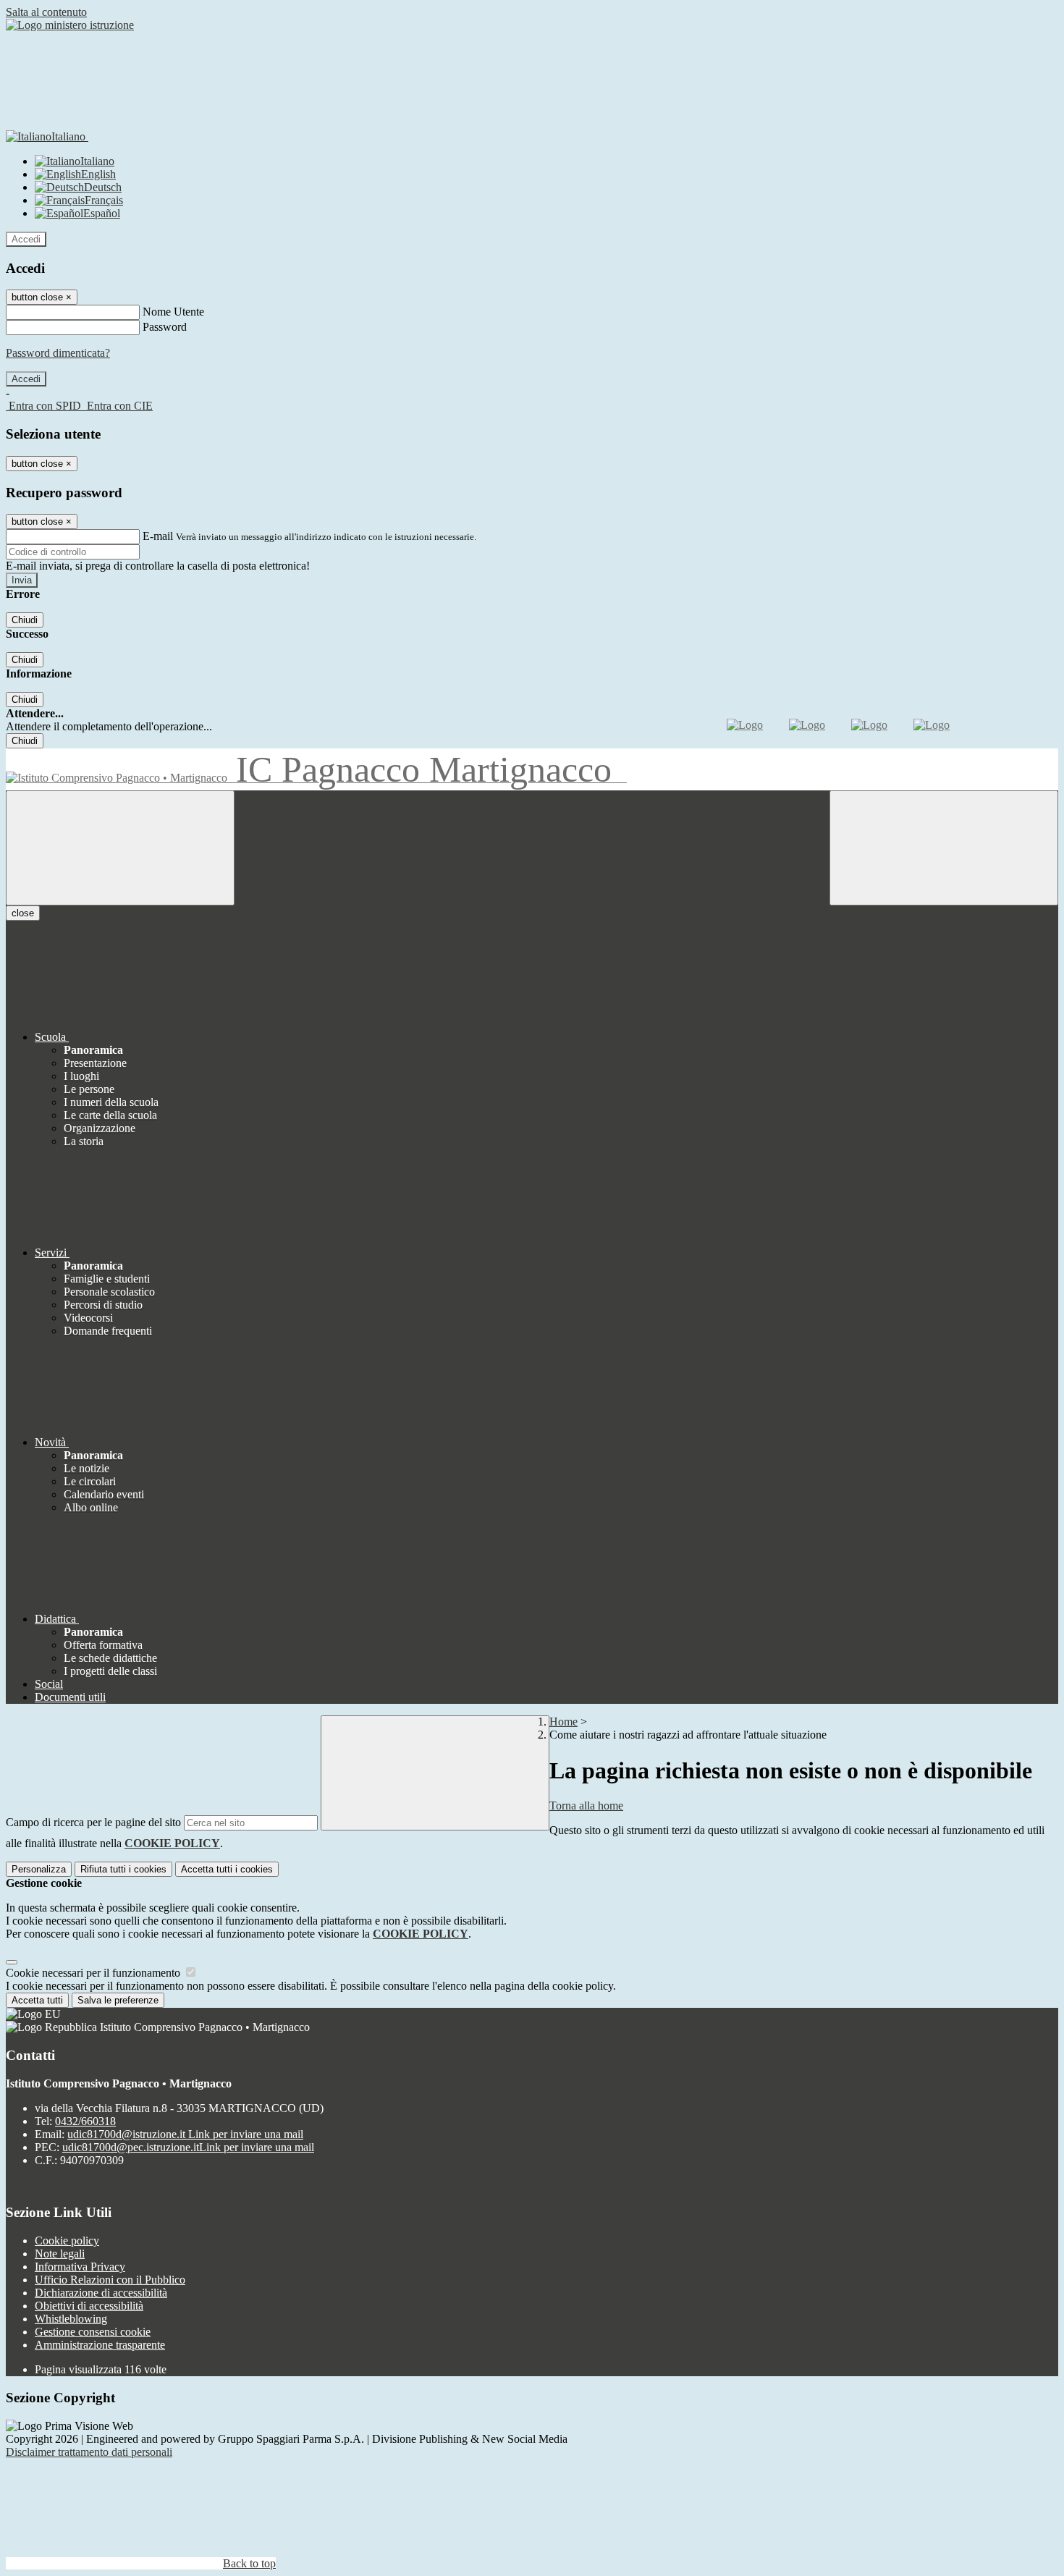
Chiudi (25, 620)
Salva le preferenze (118, 2000)
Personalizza (39, 1869)
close (23, 913)
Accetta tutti (227, 1869)
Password (165, 327)
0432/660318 (85, 2121)
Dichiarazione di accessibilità (101, 2293)
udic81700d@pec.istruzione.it (188, 2147)
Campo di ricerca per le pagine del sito (93, 1822)
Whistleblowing (71, 2319)
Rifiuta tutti (123, 1869)
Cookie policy (67, 2241)
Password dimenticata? (58, 353)
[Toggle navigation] (120, 848)
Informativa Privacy (80, 2267)
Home (563, 1722)
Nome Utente (173, 312)
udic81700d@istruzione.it (185, 2134)
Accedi (26, 239)
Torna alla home (586, 1806)
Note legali (60, 2254)
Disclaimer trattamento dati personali (89, 2452)
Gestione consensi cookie (93, 2332)
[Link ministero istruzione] (70, 25)
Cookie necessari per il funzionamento (94, 1973)
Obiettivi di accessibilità (89, 2306)
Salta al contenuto (46, 12)
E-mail (158, 536)
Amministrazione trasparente (100, 2345)
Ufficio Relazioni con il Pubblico (110, 2280)
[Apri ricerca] (944, 848)
